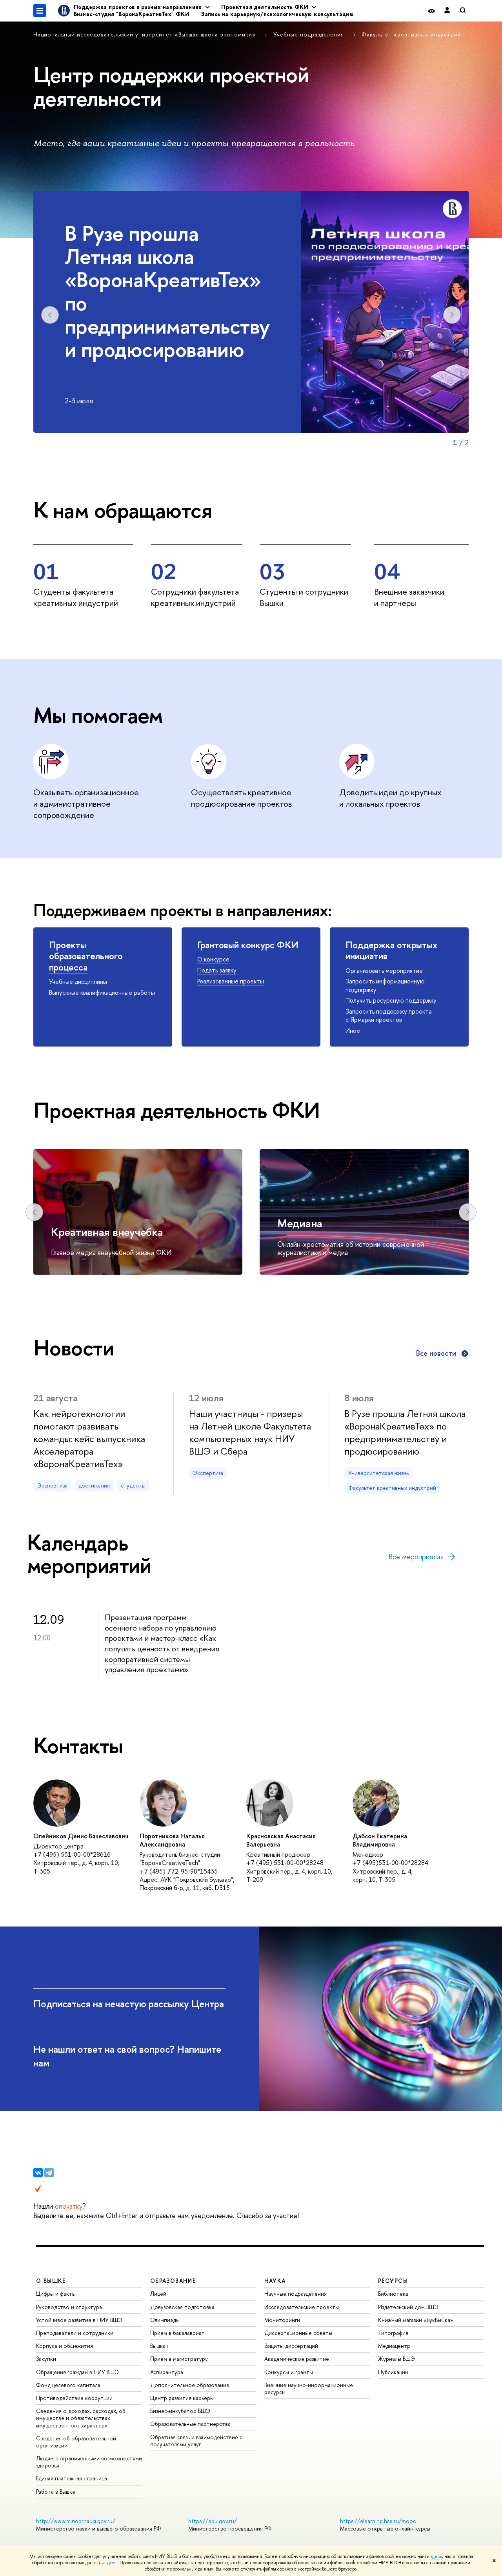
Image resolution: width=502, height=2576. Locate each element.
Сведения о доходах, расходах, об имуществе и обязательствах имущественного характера (81, 2418)
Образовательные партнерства (190, 2424)
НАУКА (275, 2281)
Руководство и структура (69, 2307)
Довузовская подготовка (182, 2307)
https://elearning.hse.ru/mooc (378, 2521)
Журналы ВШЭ (397, 2359)
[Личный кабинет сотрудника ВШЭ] (447, 11)
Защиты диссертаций (291, 2346)
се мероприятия (416, 1557)
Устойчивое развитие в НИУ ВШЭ (79, 2320)
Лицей (158, 2294)
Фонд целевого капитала (68, 2385)
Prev (50, 315)
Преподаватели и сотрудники (75, 2333)
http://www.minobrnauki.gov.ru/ (76, 2521)
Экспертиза (52, 1485)
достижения (94, 1485)
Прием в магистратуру (179, 2359)
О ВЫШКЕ (51, 2281)
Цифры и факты (56, 2294)
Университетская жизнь (378, 1473)
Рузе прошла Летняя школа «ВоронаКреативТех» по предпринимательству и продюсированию (405, 1432)
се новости (436, 1353)
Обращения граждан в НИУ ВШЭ (77, 2372)
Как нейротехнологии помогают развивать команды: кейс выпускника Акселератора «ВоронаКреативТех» (89, 1439)
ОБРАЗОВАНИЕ (173, 2281)
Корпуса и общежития (65, 2346)
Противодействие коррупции (74, 2398)
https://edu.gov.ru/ (213, 2521)
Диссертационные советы (298, 2333)
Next (452, 315)
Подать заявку (217, 970)
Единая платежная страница (72, 2478)
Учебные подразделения (310, 34)
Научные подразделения (296, 2294)
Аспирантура (167, 2372)
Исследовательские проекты (302, 2307)
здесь (436, 2556)
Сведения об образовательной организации (76, 2442)
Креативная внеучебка (107, 1232)
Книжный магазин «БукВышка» (416, 2320)
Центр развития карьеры (182, 2398)
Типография (393, 2333)
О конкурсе (213, 959)
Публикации (393, 2372)
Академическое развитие (297, 2359)
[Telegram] (49, 2173)
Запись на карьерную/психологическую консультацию (277, 14)
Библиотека (393, 2294)
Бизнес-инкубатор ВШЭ (180, 2411)
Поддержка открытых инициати (391, 950)
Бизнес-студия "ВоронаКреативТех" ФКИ (132, 14)
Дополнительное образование (190, 2385)
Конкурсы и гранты (289, 2372)
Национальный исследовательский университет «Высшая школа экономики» (146, 34)
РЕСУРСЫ (393, 2281)
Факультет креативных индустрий (411, 34)
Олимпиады (165, 2320)
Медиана (300, 1223)
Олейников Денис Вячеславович (81, 1836)
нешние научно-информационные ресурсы (309, 2388)
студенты (133, 1485)
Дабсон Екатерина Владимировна (380, 1840)
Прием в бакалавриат (177, 2333)
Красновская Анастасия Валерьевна (281, 1840)
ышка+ (160, 2346)
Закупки (46, 2359)
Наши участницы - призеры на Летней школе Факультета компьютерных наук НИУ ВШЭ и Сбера (250, 1432)
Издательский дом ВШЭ (408, 2307)
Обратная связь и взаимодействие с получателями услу (196, 2441)
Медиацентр (394, 2346)
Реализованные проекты (231, 981)
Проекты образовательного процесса (86, 956)
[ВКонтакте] (38, 2173)
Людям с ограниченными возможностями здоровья (89, 2462)
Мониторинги (282, 2320)
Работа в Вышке (56, 2492)
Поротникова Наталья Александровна (172, 1840)
